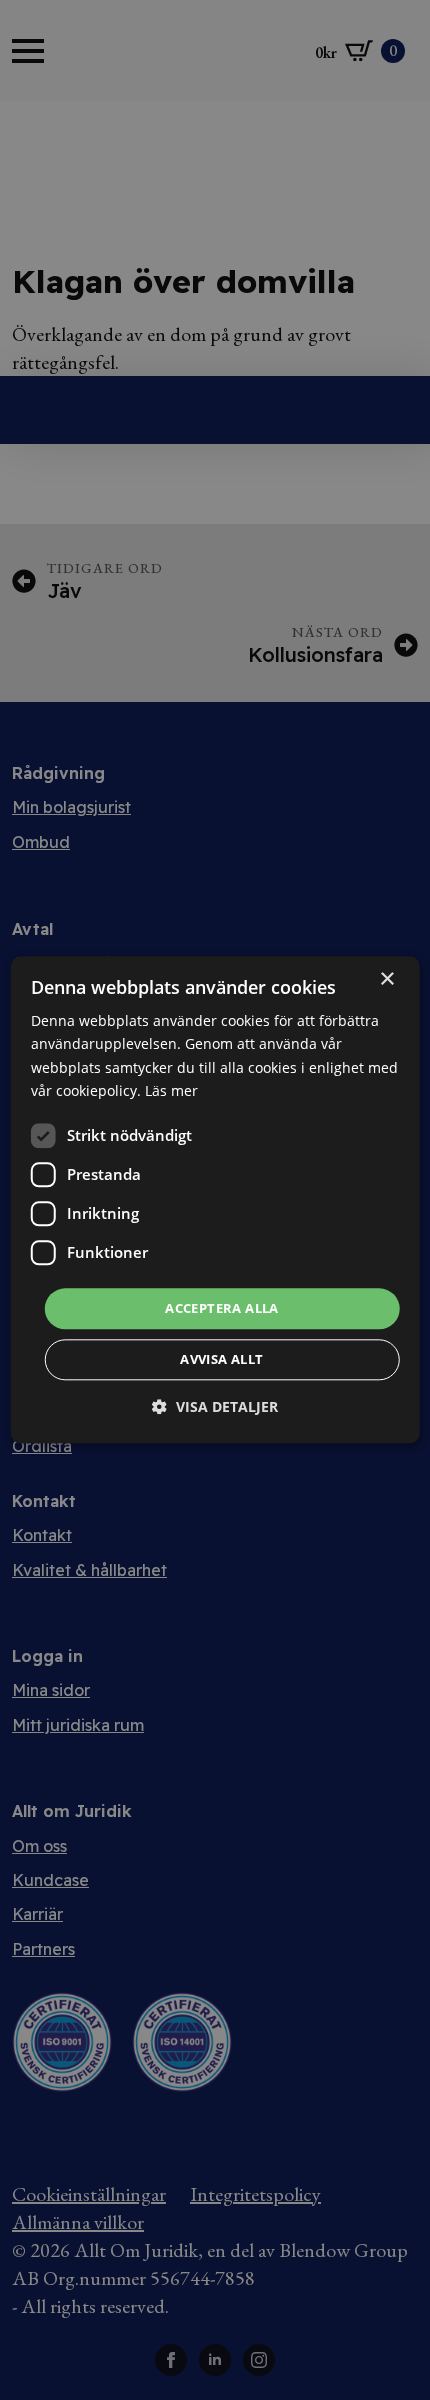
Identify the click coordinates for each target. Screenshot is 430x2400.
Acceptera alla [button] (222, 1308)
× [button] (386, 979)
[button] (215, 1407)
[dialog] (215, 1199)
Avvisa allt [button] (221, 1360)
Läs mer (171, 1090)
